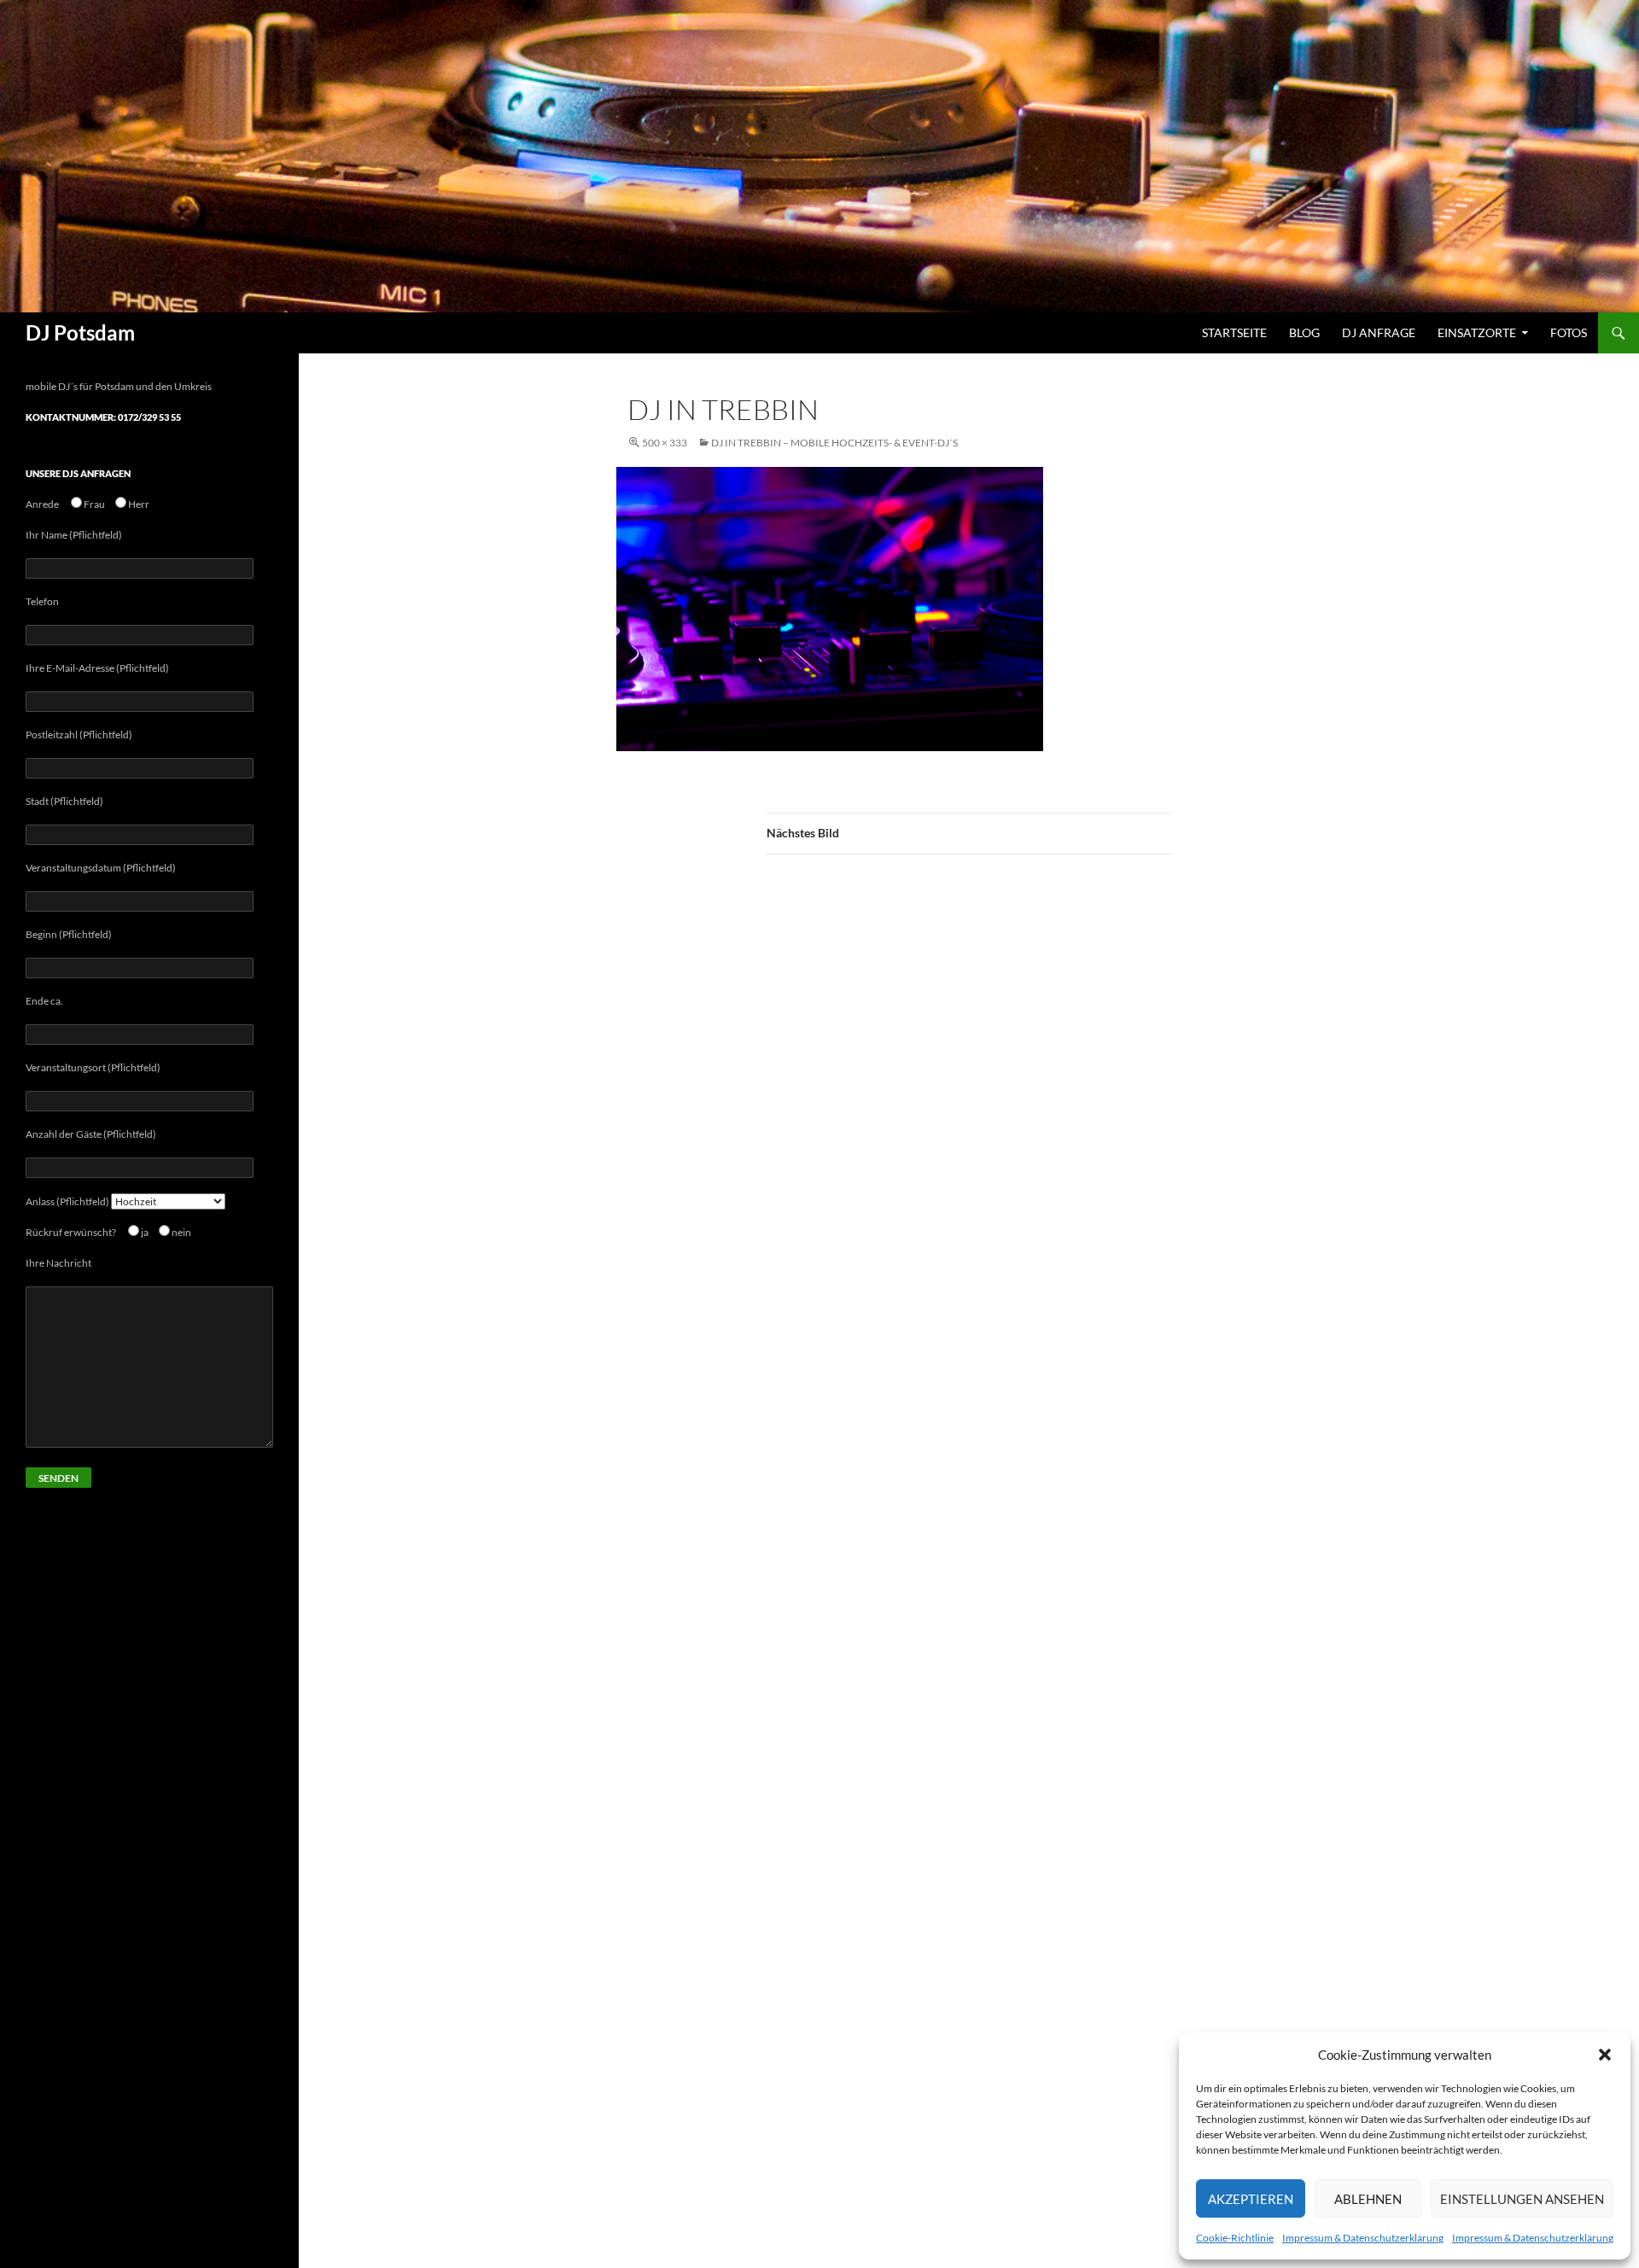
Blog (1304, 332)
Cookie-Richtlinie (1235, 2238)
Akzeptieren (1251, 2199)
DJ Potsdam (80, 332)
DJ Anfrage (1379, 332)
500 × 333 (665, 443)
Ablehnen (1368, 2199)
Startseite (1234, 332)
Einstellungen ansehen (1522, 2199)
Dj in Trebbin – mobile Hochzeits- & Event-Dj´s (834, 443)
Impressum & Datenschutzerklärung (1363, 2238)
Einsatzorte (1477, 332)
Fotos (1569, 332)
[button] (1605, 2055)
